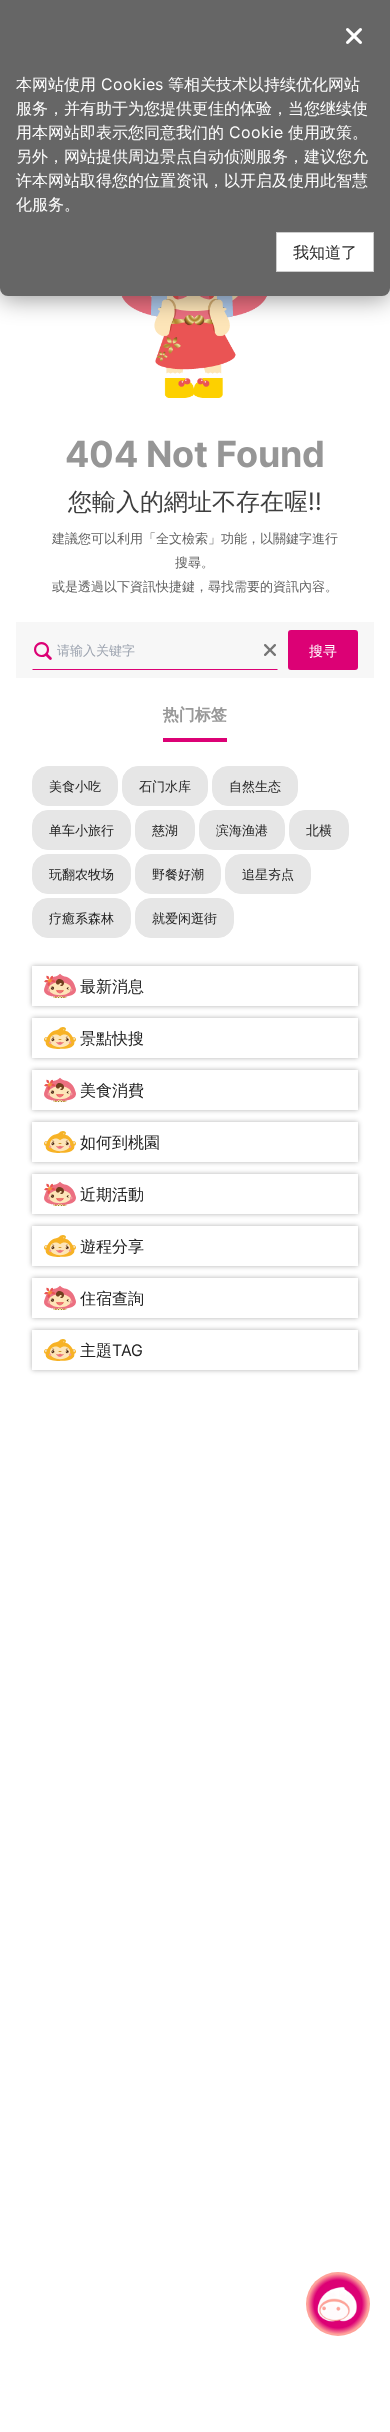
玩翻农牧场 (81, 874)
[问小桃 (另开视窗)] (338, 2304)
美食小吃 (75, 786)
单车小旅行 (81, 830)
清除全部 (270, 650)
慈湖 (165, 830)
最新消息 (112, 986)
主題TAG (111, 1350)
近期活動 (112, 1194)
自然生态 (255, 786)
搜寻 (323, 650)
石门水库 (165, 786)
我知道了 (325, 251)
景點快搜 (112, 1038)
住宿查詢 (112, 1298)
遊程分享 (112, 1246)
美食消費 (112, 1090)
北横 (319, 830)
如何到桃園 (120, 1142)
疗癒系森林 (81, 918)
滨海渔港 (242, 830)
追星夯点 (268, 874)
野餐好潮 (178, 874)
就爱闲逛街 (184, 918)
